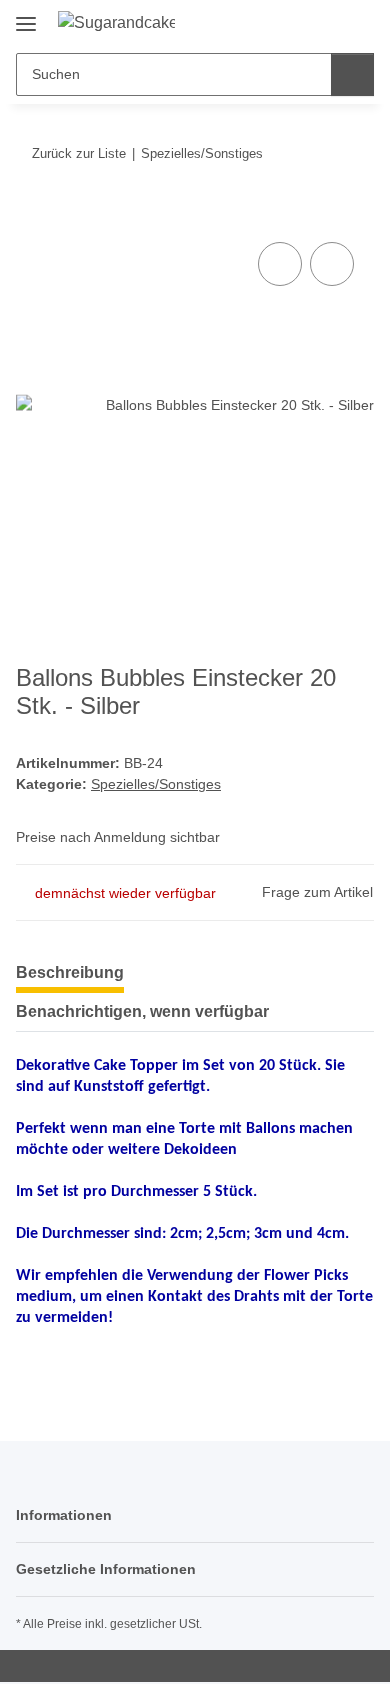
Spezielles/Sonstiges (156, 784)
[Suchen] (352, 74)
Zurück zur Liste (79, 153)
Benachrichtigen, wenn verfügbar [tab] (142, 1011)
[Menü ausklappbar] (26, 16)
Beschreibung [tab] (70, 972)
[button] (295, 22)
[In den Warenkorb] (32, 215)
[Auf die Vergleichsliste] (280, 264)
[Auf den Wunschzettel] (332, 264)
